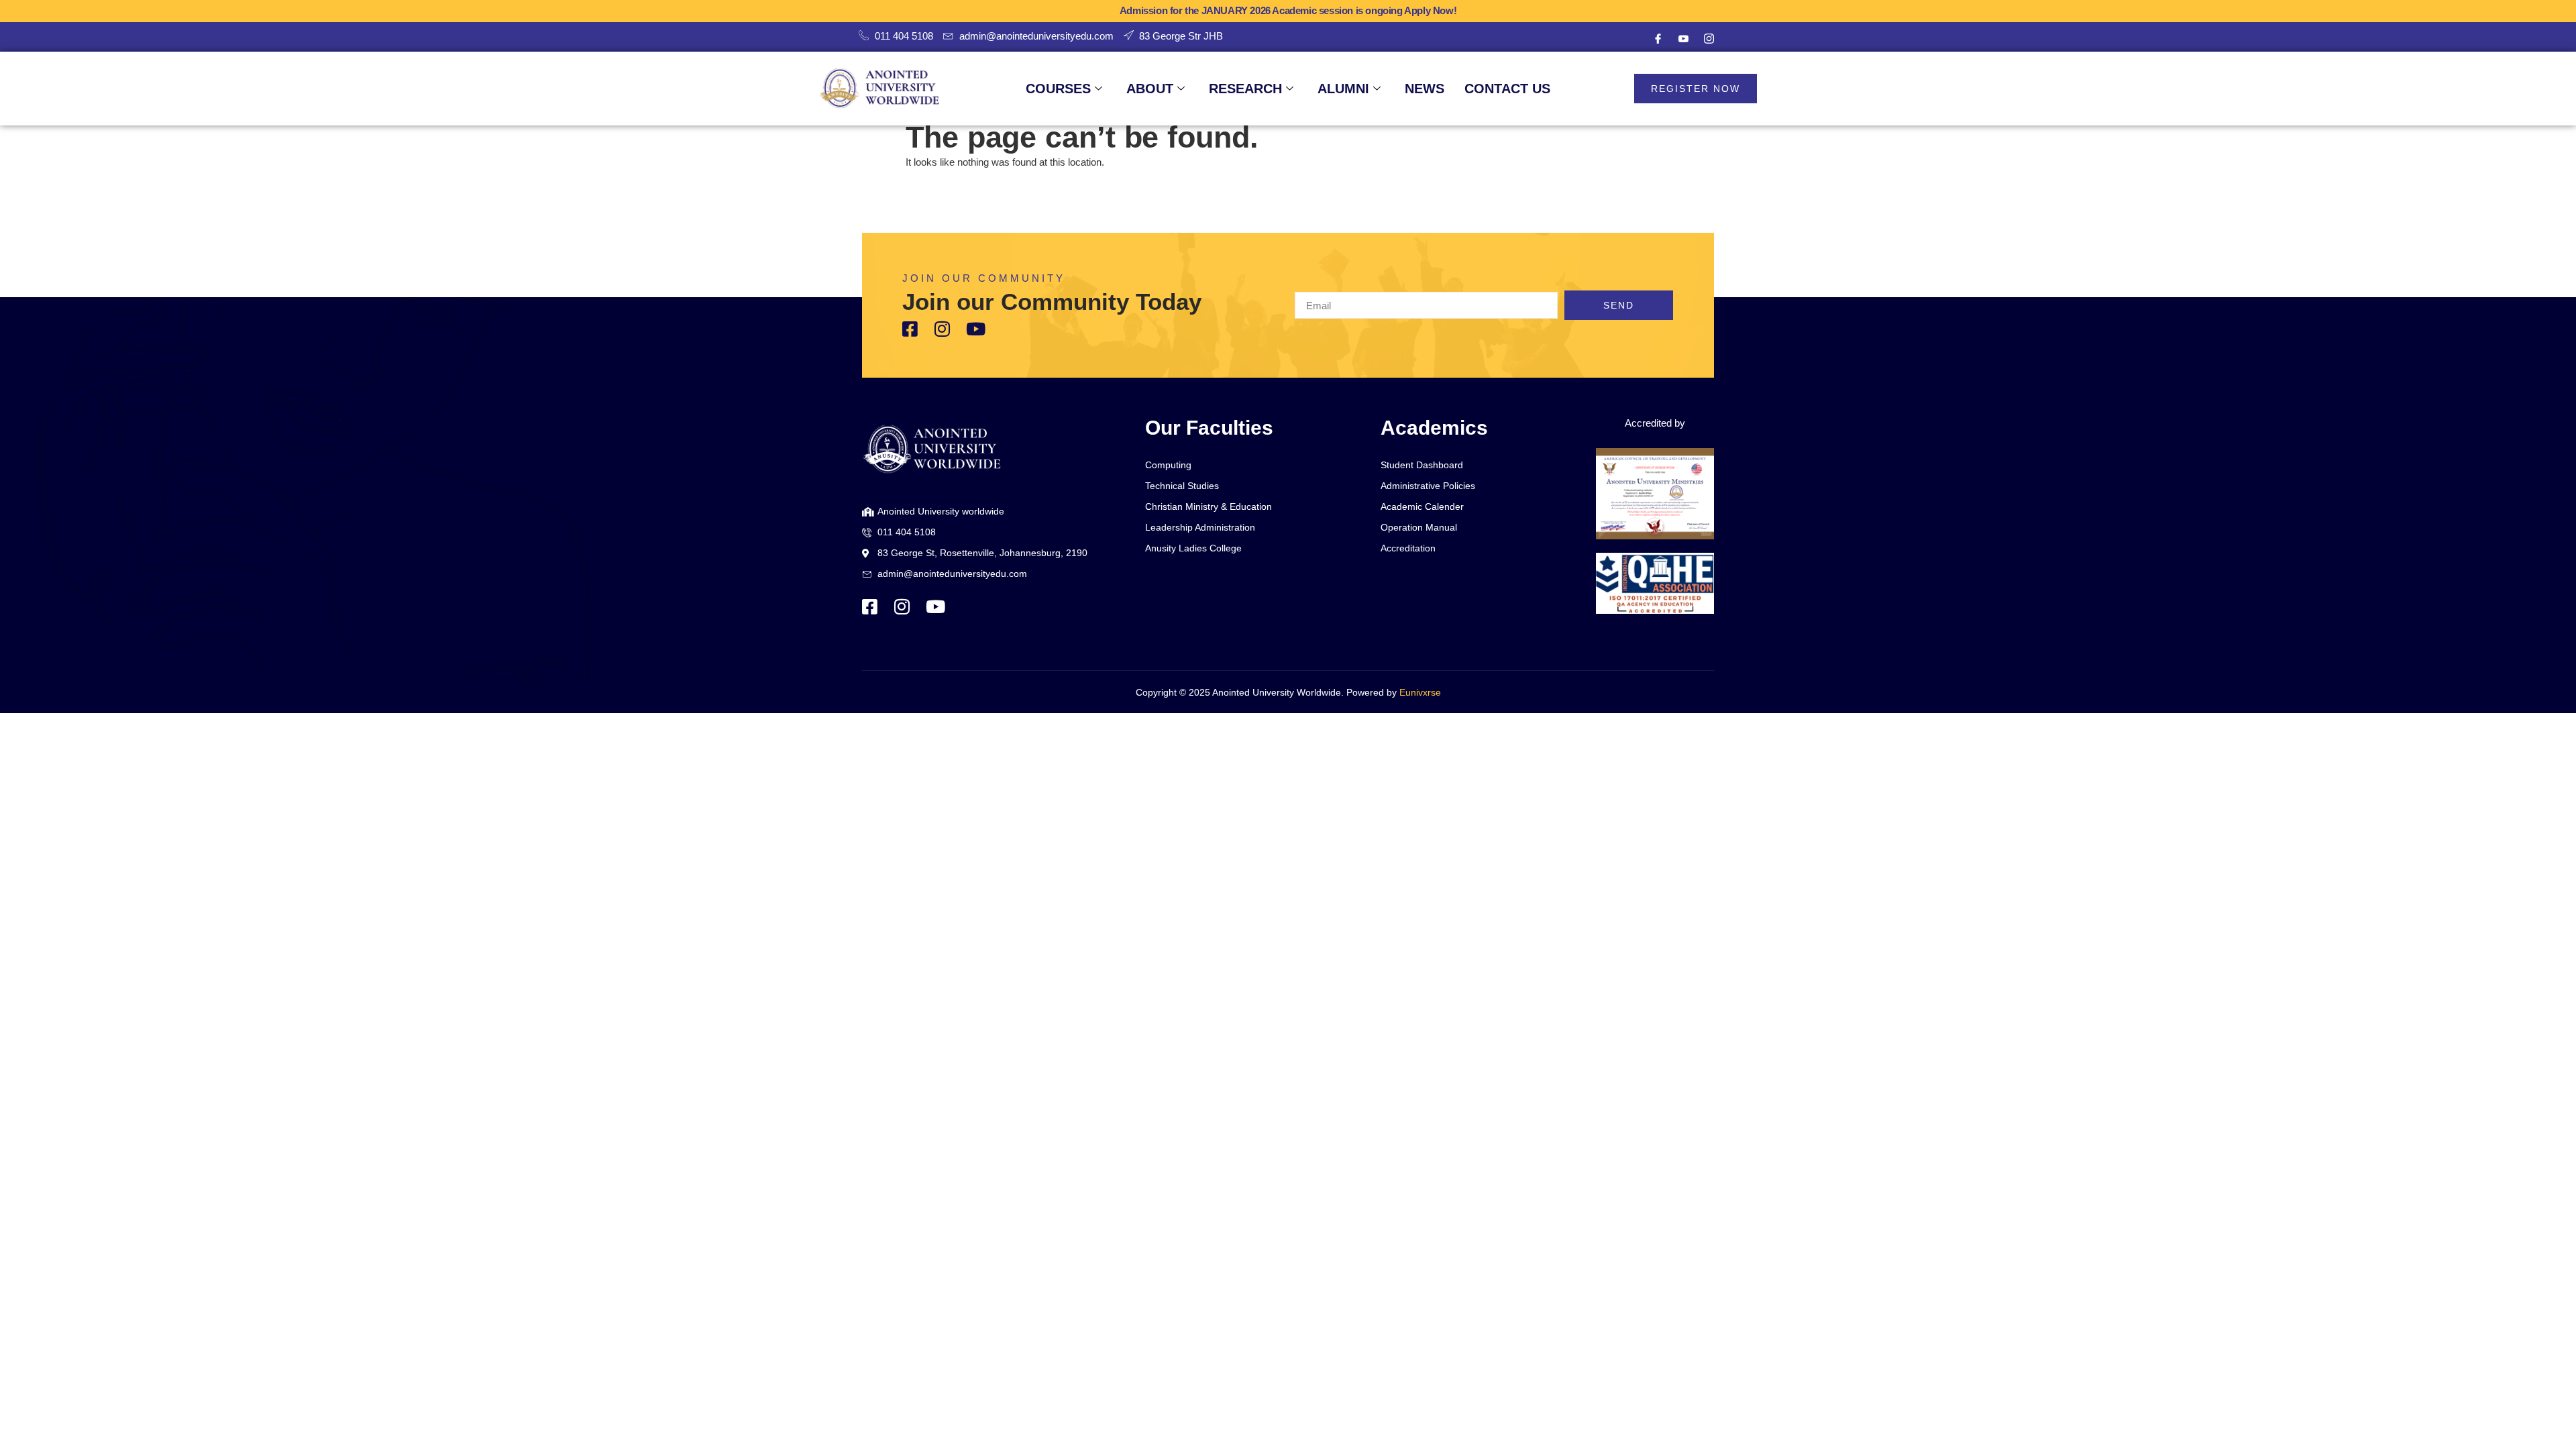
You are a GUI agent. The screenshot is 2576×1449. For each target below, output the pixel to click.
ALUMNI (1343, 89)
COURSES (1058, 89)
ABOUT (1150, 89)
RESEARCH (1245, 89)
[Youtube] (1683, 39)
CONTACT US (1507, 89)
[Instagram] (1709, 39)
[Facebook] (1658, 39)
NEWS (1425, 89)
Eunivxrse (1420, 692)
